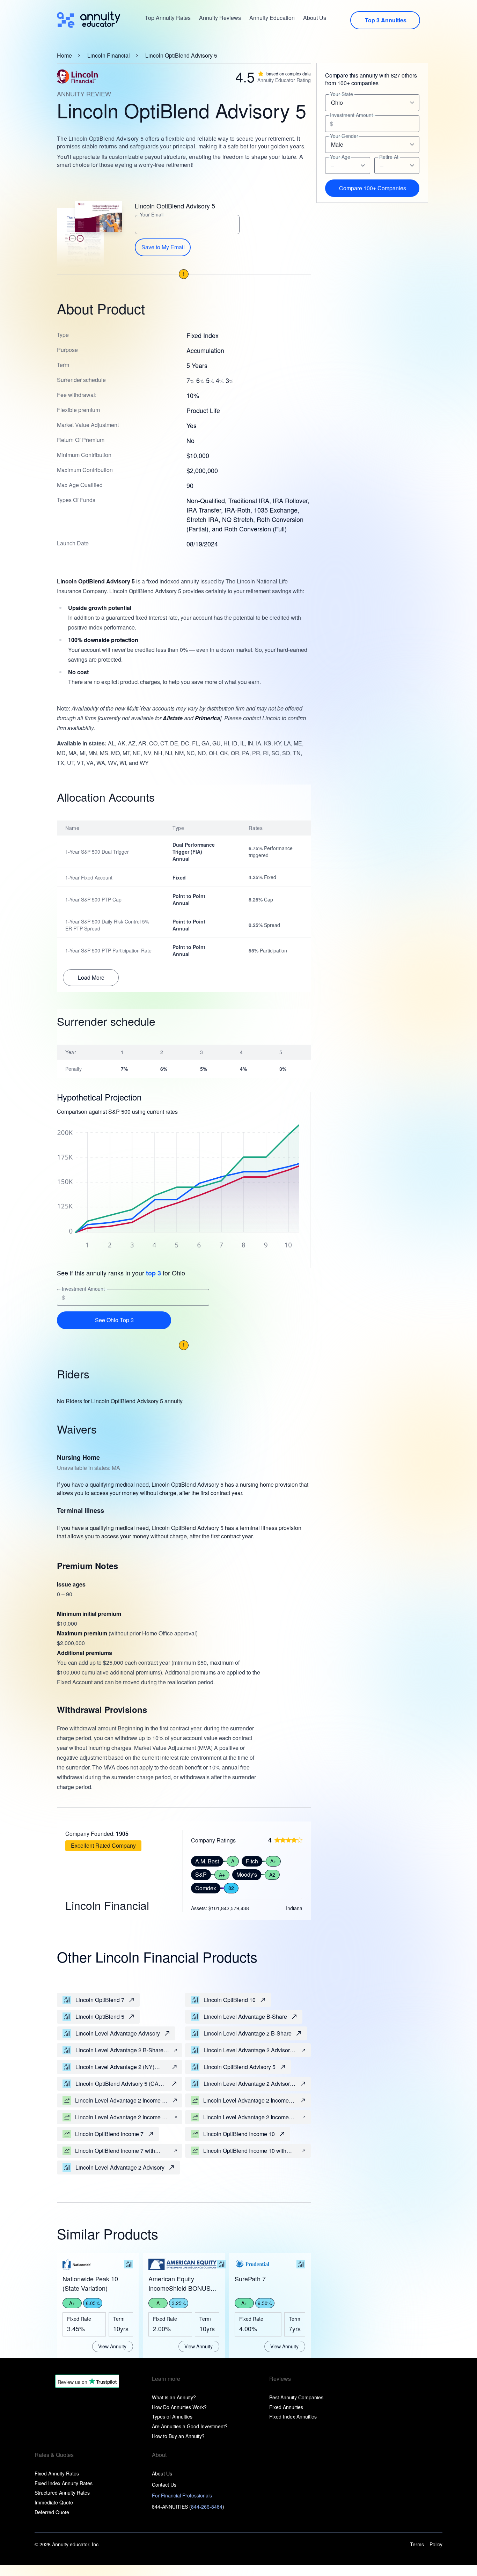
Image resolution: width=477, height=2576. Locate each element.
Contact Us (164, 2485)
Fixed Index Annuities (293, 2416)
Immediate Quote (54, 2502)
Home (64, 56)
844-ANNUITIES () (188, 2507)
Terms (417, 2544)
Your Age (340, 157)
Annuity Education (272, 18)
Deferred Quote (52, 2512)
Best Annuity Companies (296, 2397)
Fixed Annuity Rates (57, 2473)
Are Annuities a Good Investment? (190, 2426)
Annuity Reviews (220, 18)
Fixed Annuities (286, 2407)
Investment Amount (83, 1289)
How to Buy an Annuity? (178, 2436)
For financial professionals (182, 2495)
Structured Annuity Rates (62, 2493)
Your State (342, 94)
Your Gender (344, 136)
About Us (315, 18)
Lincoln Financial (109, 56)
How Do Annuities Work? (179, 2407)
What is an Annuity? (174, 2397)
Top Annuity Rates (168, 18)
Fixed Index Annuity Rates (64, 2483)
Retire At (389, 157)
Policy (436, 2544)
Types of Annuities (172, 2416)
